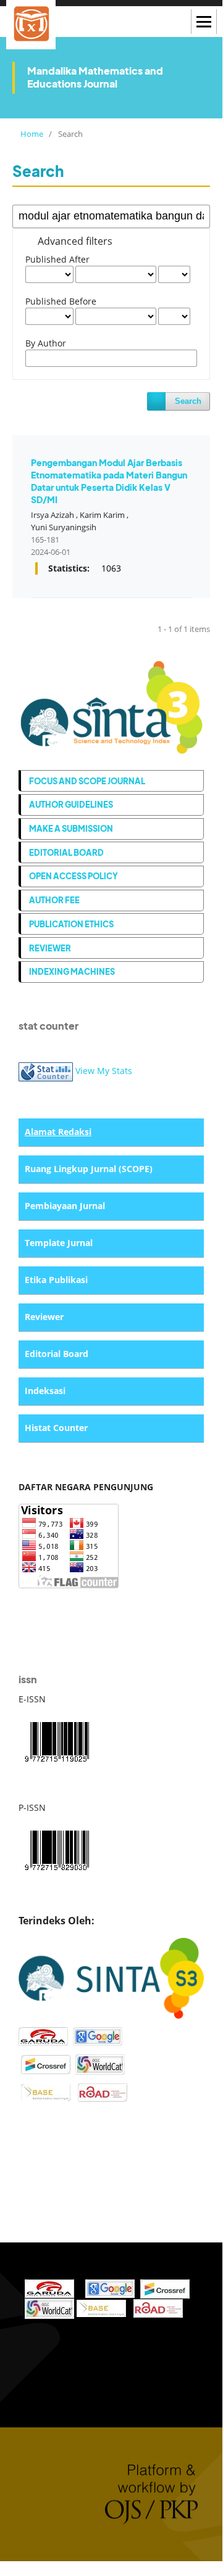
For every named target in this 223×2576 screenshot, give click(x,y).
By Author (46, 343)
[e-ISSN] (57, 1740)
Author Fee (54, 900)
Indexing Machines (72, 971)
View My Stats (104, 1071)
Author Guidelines (71, 804)
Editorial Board (66, 852)
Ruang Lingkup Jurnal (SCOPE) (89, 1169)
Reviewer (50, 948)
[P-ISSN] (57, 1849)
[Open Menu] (204, 22)
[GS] (98, 2035)
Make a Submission (71, 828)
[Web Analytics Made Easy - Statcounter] (46, 1071)
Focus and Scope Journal (87, 781)
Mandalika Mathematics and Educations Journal (95, 77)
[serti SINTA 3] (111, 1977)
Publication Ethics (71, 924)
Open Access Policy (74, 876)
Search (188, 401)
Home (31, 134)
